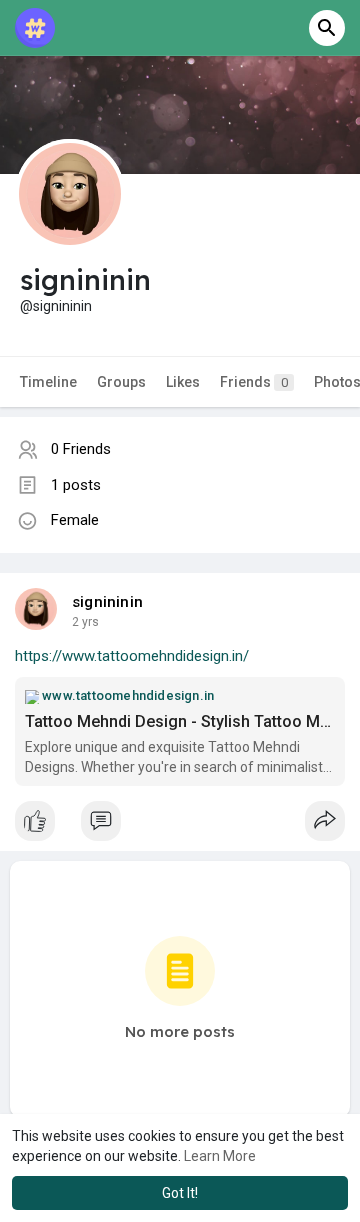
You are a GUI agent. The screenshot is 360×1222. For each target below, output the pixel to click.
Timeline (48, 382)
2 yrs (85, 622)
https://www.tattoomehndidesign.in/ (132, 656)
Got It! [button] (180, 1193)
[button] (327, 28)
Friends (254, 382)
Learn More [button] (220, 1156)
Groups (121, 382)
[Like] (180, 826)
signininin (107, 602)
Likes (183, 382)
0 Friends (81, 449)
